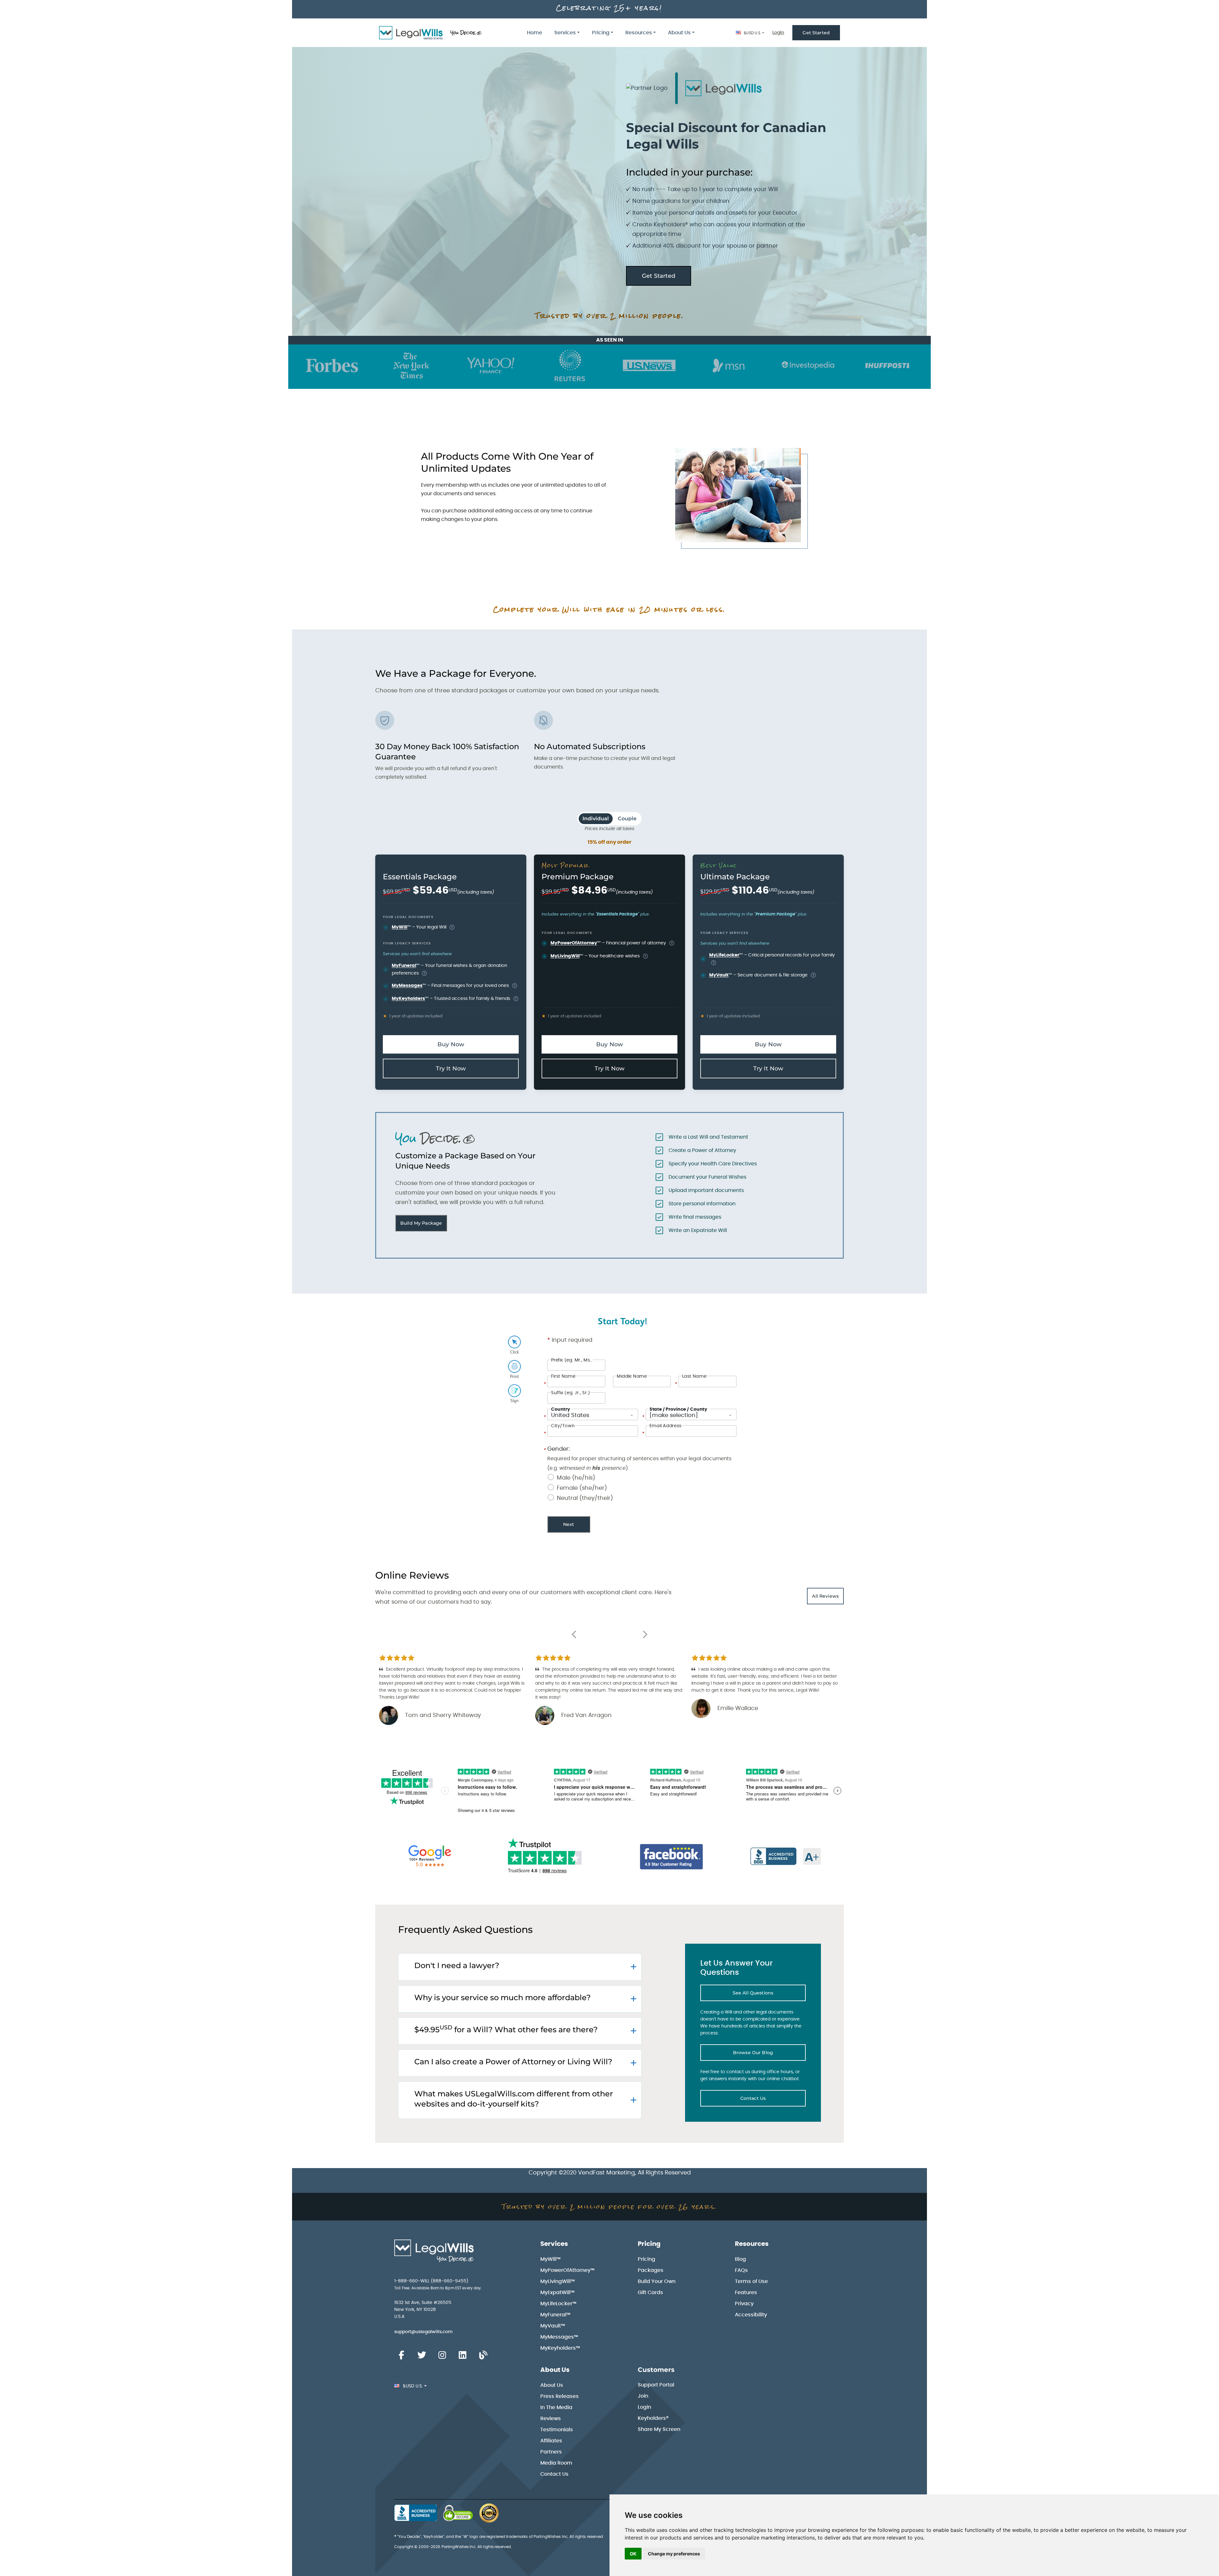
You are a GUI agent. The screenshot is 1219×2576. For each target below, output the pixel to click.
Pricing (649, 2244)
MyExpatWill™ (557, 2293)
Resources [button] (639, 33)
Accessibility (751, 2315)
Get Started (816, 33)
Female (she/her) (582, 1488)
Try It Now (451, 1068)
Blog (740, 2259)
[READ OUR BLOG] (483, 2355)
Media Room (556, 2463)
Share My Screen (659, 2429)
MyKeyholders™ (560, 2348)
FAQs (741, 2270)
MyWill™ (550, 2259)
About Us (555, 2370)
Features (746, 2293)
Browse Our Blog (753, 2053)
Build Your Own (657, 2281)
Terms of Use (751, 2281)
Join (643, 2396)
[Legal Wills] (431, 33)
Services (554, 2244)
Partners (551, 2452)
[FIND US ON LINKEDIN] (463, 2355)
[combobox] (593, 1414)
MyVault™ (553, 2326)
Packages (651, 2270)
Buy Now (451, 1044)
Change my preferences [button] (674, 2554)
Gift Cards (650, 2293)
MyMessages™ (559, 2337)
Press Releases (560, 2396)
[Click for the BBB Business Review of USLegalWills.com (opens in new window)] (786, 1857)
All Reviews (825, 1596)
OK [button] (633, 2554)
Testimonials (557, 2430)
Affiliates (551, 2441)
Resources (752, 2244)
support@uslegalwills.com (423, 2332)
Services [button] (565, 33)
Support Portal (656, 2385)
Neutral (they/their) (585, 1498)
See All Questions (753, 1993)
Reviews (551, 2419)
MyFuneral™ (555, 2315)
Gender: (559, 1449)
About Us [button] (679, 33)
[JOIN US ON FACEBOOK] (401, 2355)
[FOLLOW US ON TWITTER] (422, 2355)
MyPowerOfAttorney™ (567, 2270)
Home (535, 33)
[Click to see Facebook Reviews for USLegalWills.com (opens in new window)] (672, 1857)
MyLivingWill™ (558, 2281)
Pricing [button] (601, 33)
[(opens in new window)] (458, 2513)
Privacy (744, 2304)
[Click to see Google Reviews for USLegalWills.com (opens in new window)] (430, 1857)
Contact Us (753, 2098)
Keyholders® (653, 2418)
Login (778, 33)
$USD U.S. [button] (752, 33)
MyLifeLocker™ (558, 2304)
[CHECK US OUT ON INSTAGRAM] (442, 2355)
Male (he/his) (576, 1478)
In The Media (556, 2407)
